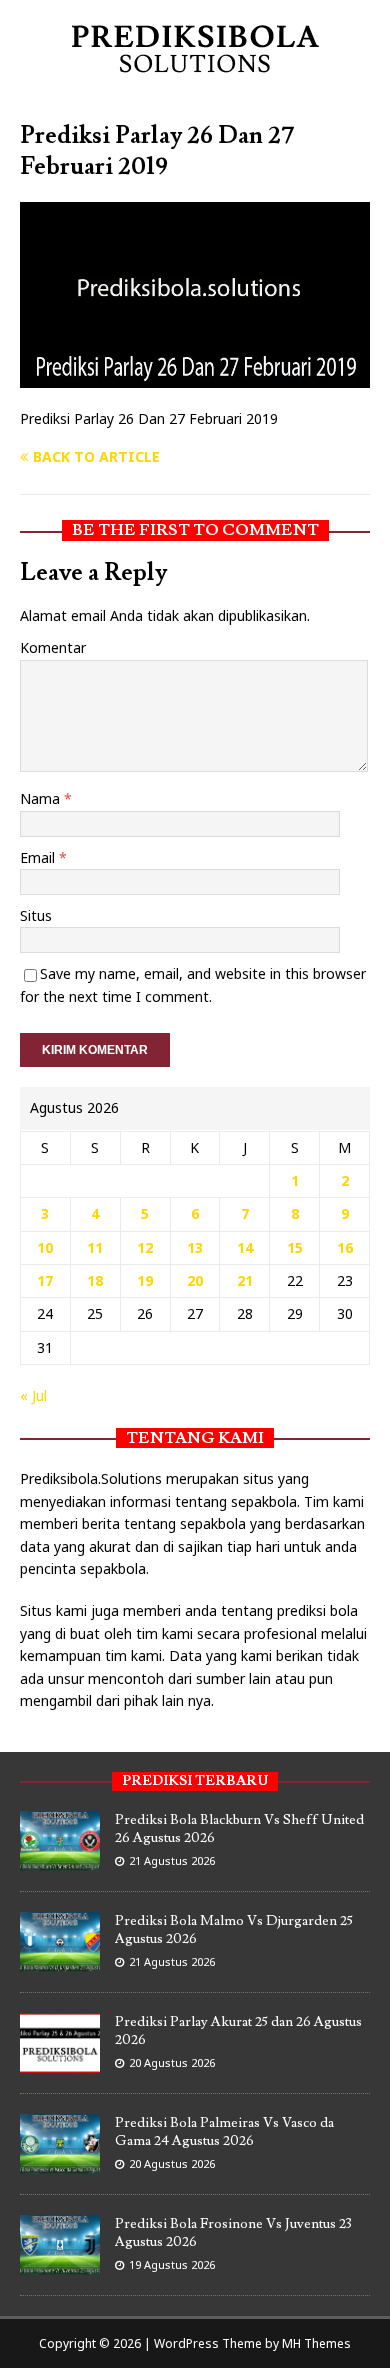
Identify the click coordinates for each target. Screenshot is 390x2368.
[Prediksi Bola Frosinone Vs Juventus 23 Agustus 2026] (60, 2264)
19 (145, 1280)
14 (245, 1247)
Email (39, 857)
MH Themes (316, 2343)
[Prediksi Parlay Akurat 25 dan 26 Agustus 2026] (60, 2062)
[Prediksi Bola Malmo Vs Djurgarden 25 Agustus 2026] (60, 1961)
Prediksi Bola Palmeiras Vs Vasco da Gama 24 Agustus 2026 (224, 2132)
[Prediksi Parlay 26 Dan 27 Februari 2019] (195, 376)
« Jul (33, 1395)
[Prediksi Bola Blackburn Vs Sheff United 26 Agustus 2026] (60, 1860)
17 (45, 1280)
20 (195, 1280)
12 (145, 1247)
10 (45, 1247)
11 (95, 1247)
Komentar (53, 647)
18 (95, 1280)
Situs (36, 915)
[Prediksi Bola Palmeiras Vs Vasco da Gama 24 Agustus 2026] (60, 2163)
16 (345, 1247)
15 (295, 1247)
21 (245, 1280)
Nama (42, 798)
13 (195, 1247)
